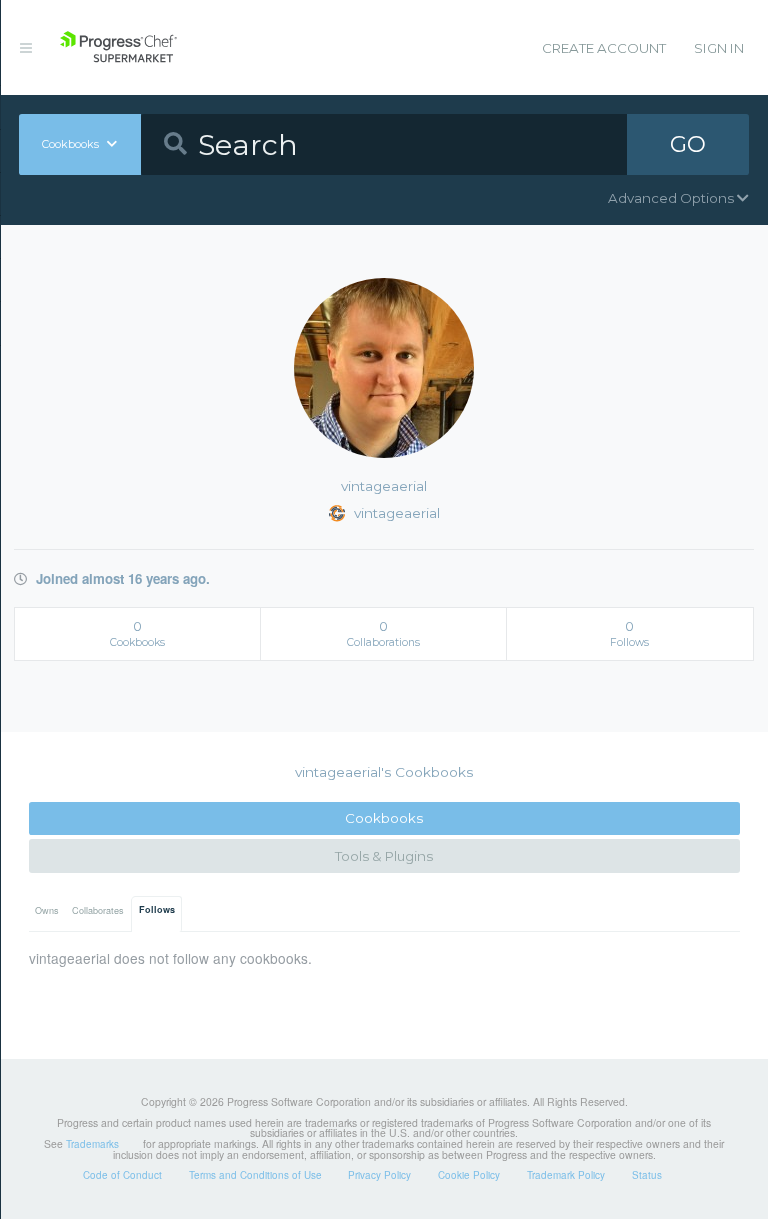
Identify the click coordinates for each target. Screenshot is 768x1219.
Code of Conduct (122, 1175)
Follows (157, 909)
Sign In (719, 48)
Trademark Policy (566, 1175)
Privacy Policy (379, 1175)
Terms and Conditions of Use (255, 1175)
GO (688, 144)
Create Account (604, 48)
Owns (47, 910)
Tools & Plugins (384, 856)
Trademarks (92, 1144)
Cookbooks (384, 818)
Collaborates (98, 910)
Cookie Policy (469, 1175)
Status (647, 1175)
